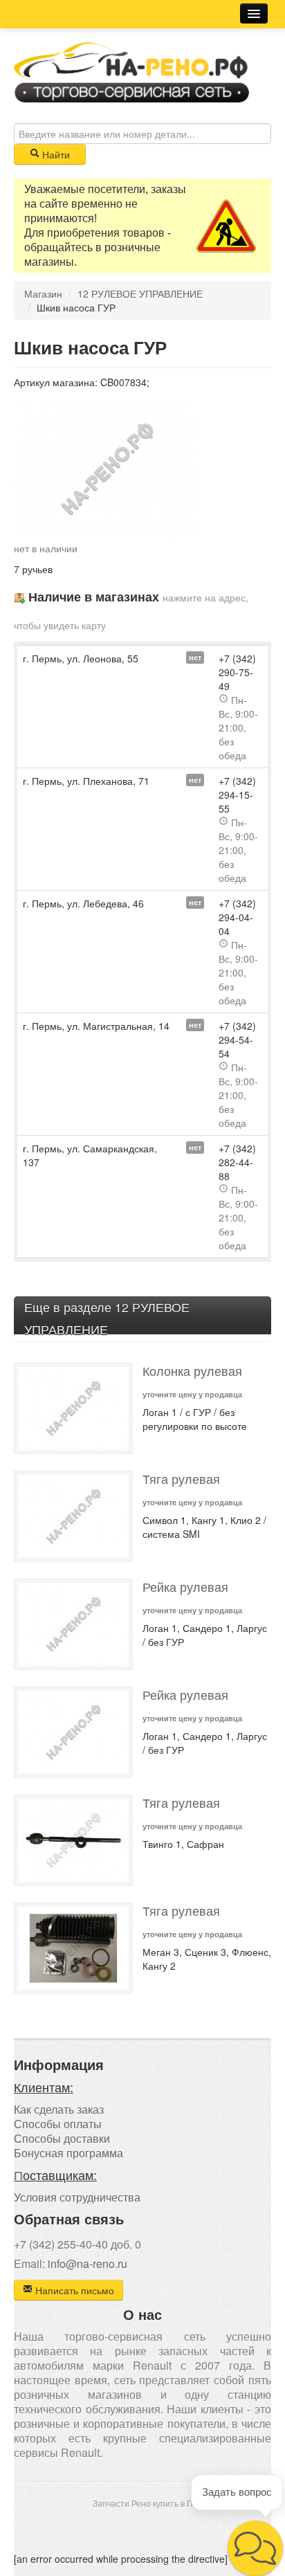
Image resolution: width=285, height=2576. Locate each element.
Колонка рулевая (192, 1371)
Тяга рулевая (181, 1479)
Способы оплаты (58, 2124)
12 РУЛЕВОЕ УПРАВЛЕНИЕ (140, 293)
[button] (255, 2548)
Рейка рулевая (185, 1587)
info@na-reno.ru (88, 2264)
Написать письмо (73, 2290)
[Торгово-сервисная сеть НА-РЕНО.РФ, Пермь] (131, 71)
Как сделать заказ (59, 2109)
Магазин (43, 293)
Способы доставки (62, 2138)
